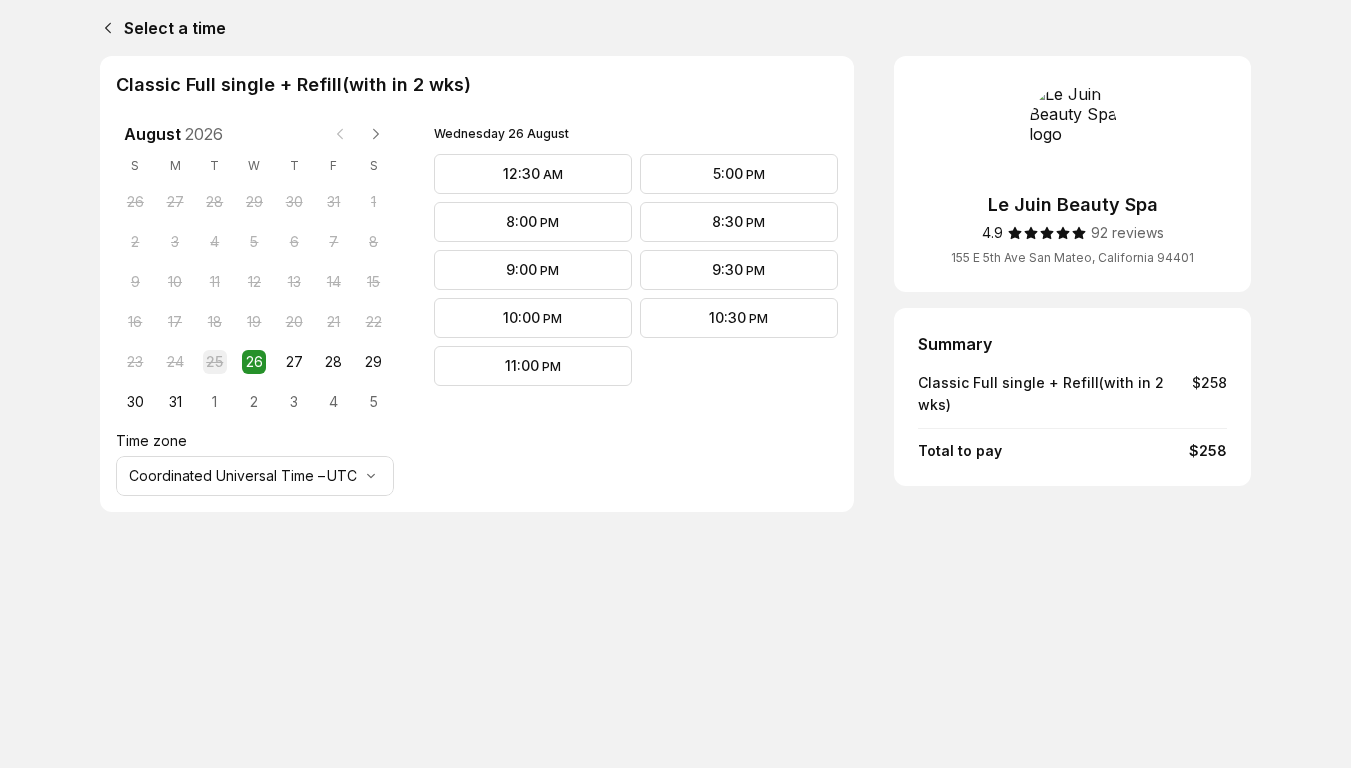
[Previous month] (340, 134)
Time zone (151, 440)
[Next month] (376, 134)
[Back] (104, 28)
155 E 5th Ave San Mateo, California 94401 (1072, 257)
